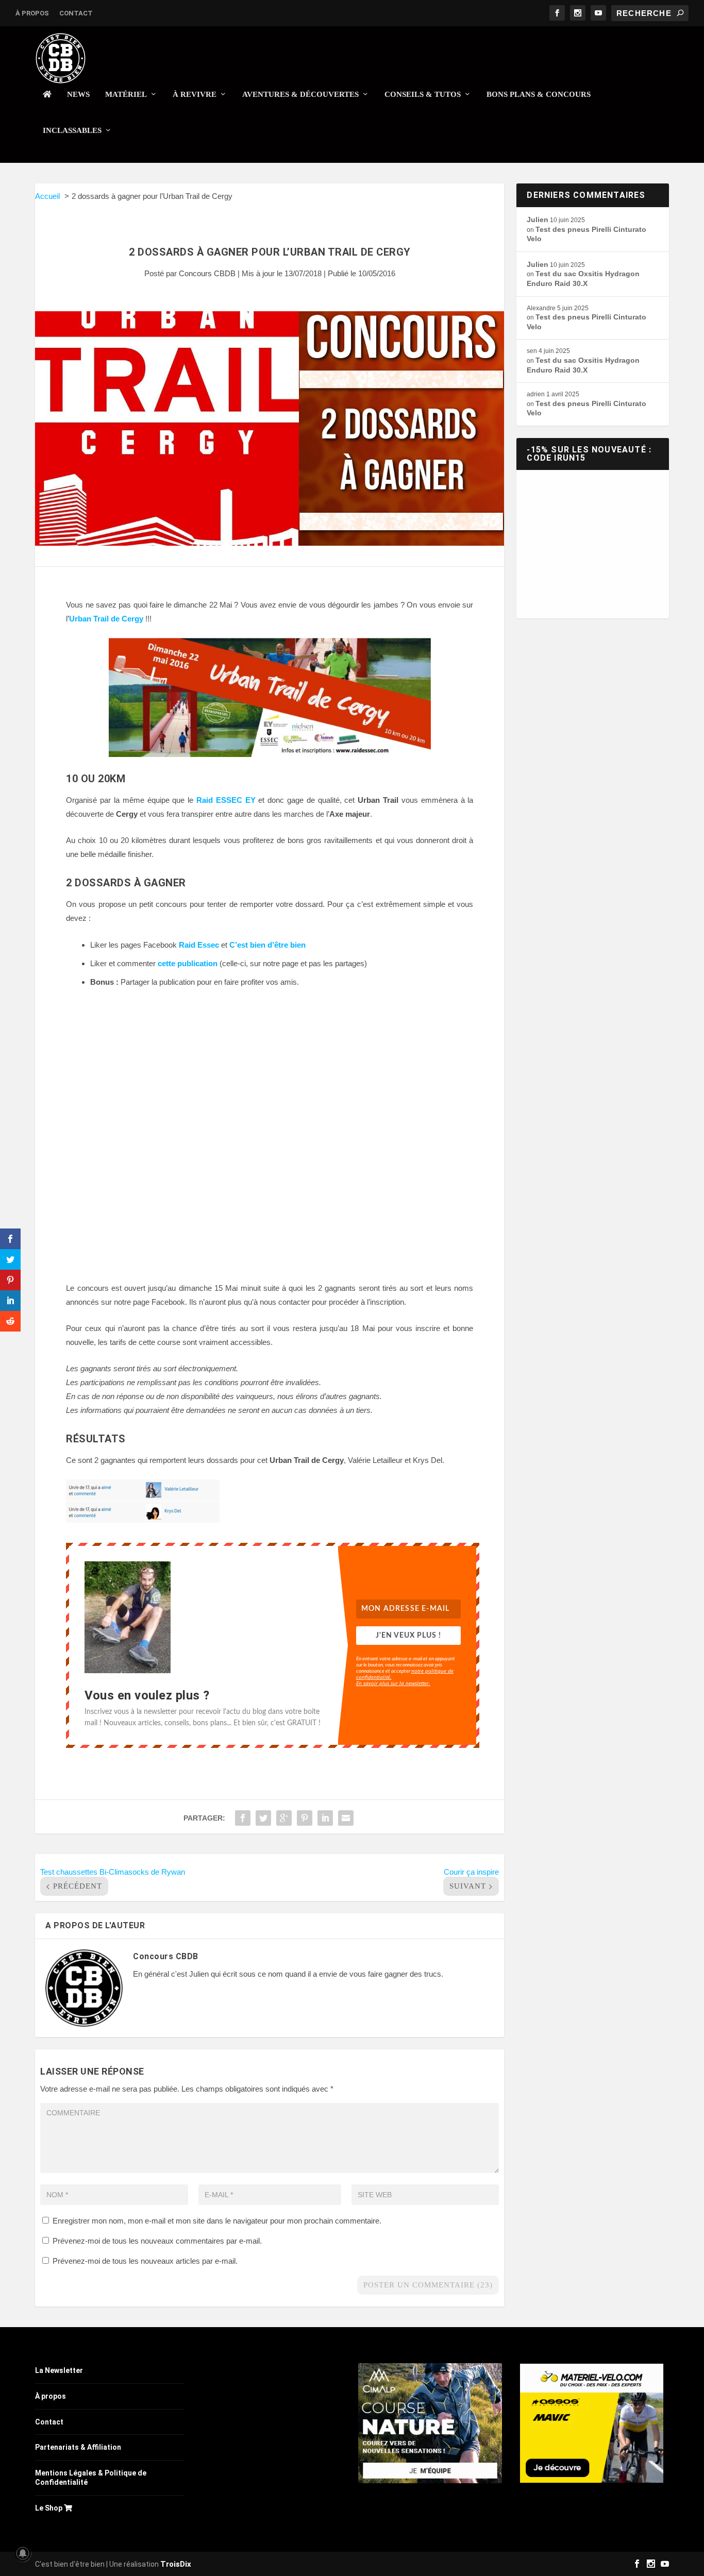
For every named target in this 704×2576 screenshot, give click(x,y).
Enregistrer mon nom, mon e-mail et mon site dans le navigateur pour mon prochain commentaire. (217, 2221)
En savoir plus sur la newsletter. (393, 1683)
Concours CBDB (207, 273)
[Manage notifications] (23, 2553)
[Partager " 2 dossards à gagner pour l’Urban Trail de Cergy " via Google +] (284, 1818)
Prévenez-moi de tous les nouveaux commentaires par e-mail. (157, 2241)
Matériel (126, 94)
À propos (32, 13)
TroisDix (176, 2564)
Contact (76, 13)
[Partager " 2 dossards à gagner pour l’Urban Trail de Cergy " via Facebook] (243, 1818)
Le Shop (49, 2508)
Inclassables (72, 130)
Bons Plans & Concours (539, 94)
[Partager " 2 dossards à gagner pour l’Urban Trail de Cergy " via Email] (346, 1818)
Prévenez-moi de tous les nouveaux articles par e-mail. (145, 2261)
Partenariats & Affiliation (78, 2447)
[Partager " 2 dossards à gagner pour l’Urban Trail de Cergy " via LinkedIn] (325, 1818)
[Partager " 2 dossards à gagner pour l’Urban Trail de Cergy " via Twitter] (263, 1818)
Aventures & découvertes (300, 94)
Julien (538, 220)
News (78, 94)
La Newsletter (59, 2370)
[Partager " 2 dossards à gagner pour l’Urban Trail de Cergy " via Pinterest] (305, 1818)
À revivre (195, 94)
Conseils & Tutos (423, 94)
